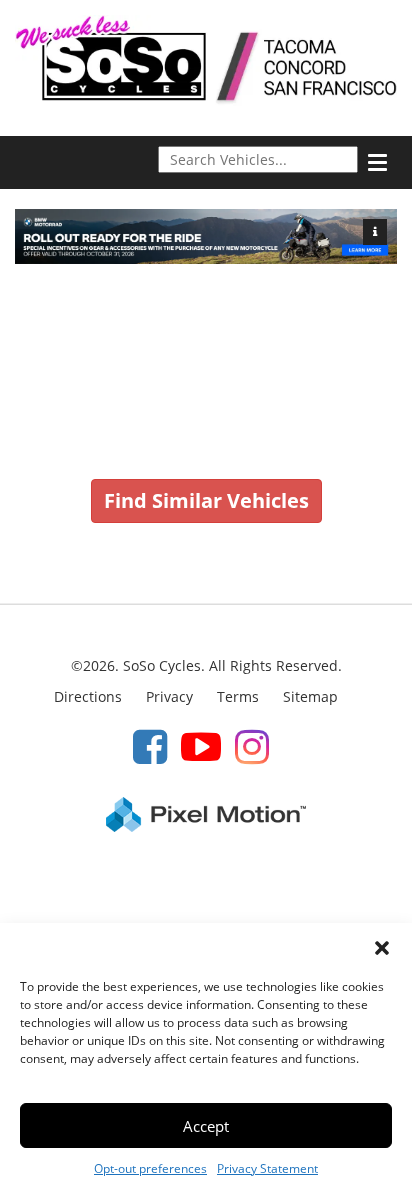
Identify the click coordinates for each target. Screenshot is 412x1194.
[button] (382, 948)
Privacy (169, 696)
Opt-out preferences (150, 1168)
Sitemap (310, 696)
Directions (88, 696)
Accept (206, 1126)
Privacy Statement (267, 1168)
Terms (238, 696)
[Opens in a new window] (150, 745)
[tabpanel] (206, 236)
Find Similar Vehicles (206, 500)
